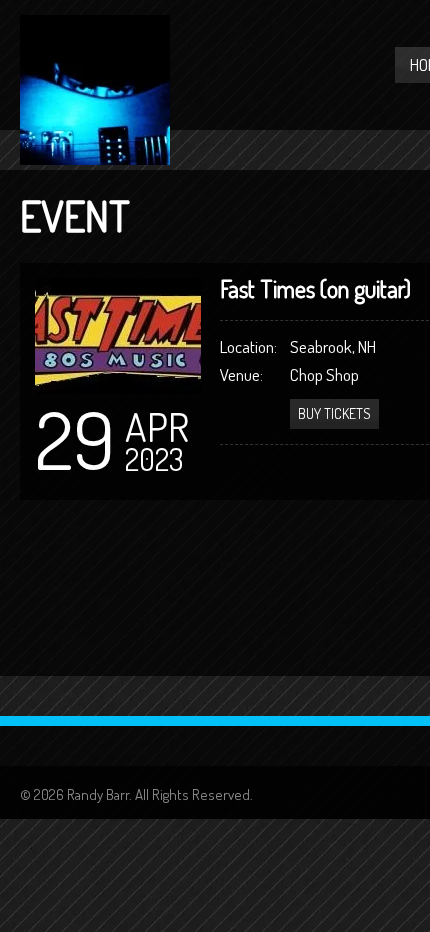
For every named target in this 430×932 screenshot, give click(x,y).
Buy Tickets (334, 413)
